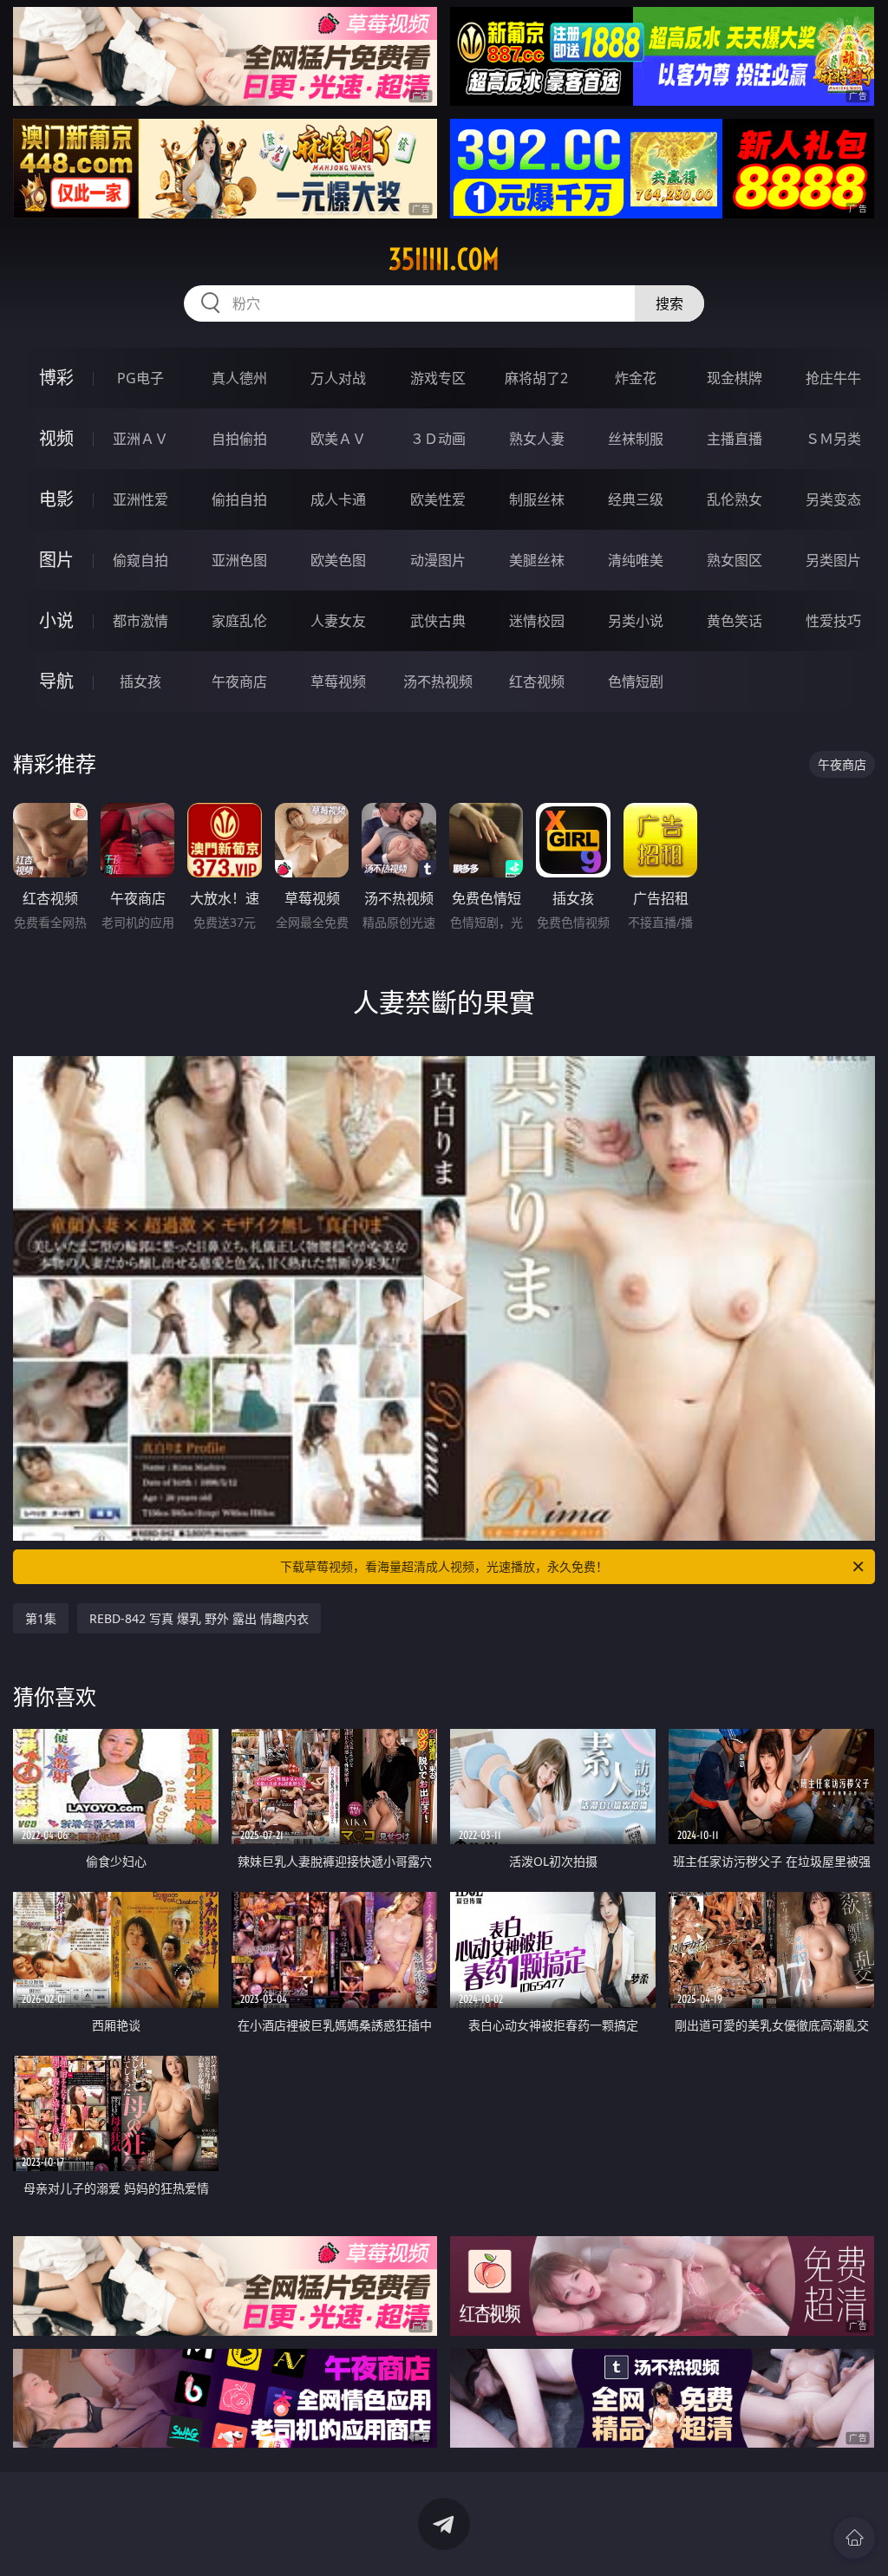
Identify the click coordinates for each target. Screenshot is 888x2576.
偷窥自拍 (140, 560)
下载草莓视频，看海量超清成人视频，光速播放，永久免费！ (444, 1566)
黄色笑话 (735, 621)
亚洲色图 (239, 560)
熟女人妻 (537, 439)
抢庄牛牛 (833, 378)
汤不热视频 (438, 681)
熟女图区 (735, 560)
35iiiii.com (444, 259)
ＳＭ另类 (833, 439)
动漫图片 (438, 560)
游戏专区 (438, 378)
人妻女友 (338, 621)
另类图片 (833, 560)
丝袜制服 (636, 439)
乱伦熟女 (735, 499)
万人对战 (338, 378)
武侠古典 (438, 621)
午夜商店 (239, 681)
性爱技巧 (833, 621)
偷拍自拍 (239, 499)
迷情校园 (537, 621)
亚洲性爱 (140, 499)
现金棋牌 (735, 378)
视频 (56, 438)
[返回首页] (854, 2538)
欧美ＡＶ (338, 439)
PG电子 (140, 378)
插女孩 (140, 681)
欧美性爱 (438, 499)
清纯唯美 (636, 560)
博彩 (56, 378)
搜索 (669, 303)
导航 (56, 681)
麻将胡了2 (536, 378)
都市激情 (140, 621)
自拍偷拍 (239, 439)
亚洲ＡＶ (140, 439)
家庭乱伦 (239, 621)
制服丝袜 (537, 499)
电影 (56, 499)
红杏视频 (537, 681)
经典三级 (636, 499)
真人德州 (239, 378)
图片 (56, 560)
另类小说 (636, 621)
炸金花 (636, 378)
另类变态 (833, 499)
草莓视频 (338, 681)
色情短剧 (636, 681)
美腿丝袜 (537, 560)
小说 (56, 620)
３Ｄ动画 (438, 439)
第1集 (41, 1618)
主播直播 (735, 439)
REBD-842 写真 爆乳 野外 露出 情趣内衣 (199, 1618)
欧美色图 (338, 560)
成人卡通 (338, 499)
